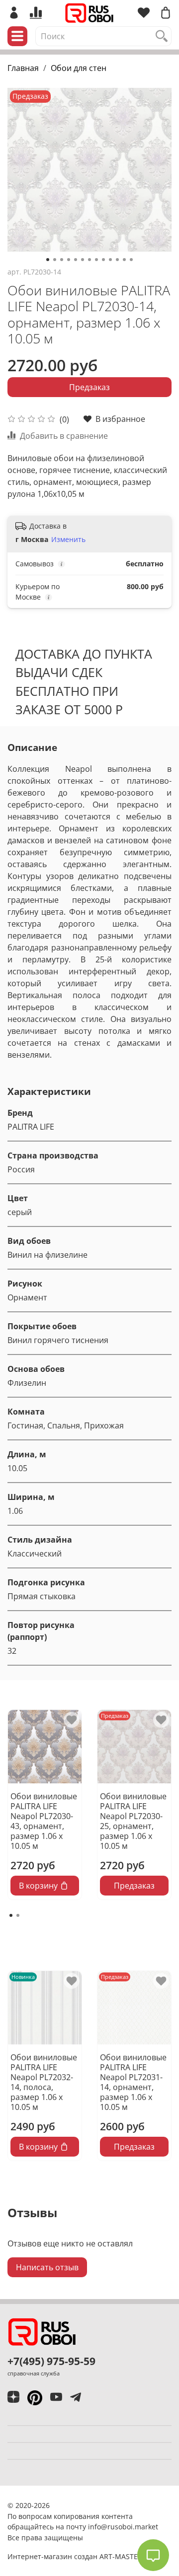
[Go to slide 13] (131, 260)
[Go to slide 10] (110, 260)
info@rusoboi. (111, 2527)
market (146, 2527)
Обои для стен (79, 68)
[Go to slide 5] (76, 260)
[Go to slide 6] (83, 260)
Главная (23, 68)
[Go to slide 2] (55, 260)
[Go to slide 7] (89, 260)
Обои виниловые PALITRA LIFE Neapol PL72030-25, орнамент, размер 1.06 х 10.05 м (133, 1821)
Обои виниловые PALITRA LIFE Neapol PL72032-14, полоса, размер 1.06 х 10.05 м (44, 2082)
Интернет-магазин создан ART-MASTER (75, 2556)
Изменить (68, 540)
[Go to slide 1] (48, 260)
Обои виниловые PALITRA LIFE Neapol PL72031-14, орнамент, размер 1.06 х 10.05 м (133, 2082)
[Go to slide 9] (103, 260)
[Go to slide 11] (117, 260)
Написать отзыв (47, 2267)
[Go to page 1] (11, 1915)
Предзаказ (89, 387)
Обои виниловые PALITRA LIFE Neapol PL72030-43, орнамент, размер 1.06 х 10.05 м (44, 1821)
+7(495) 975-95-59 (51, 2361)
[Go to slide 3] (62, 260)
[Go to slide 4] (69, 260)
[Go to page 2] (18, 1915)
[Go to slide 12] (124, 260)
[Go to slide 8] (96, 260)
